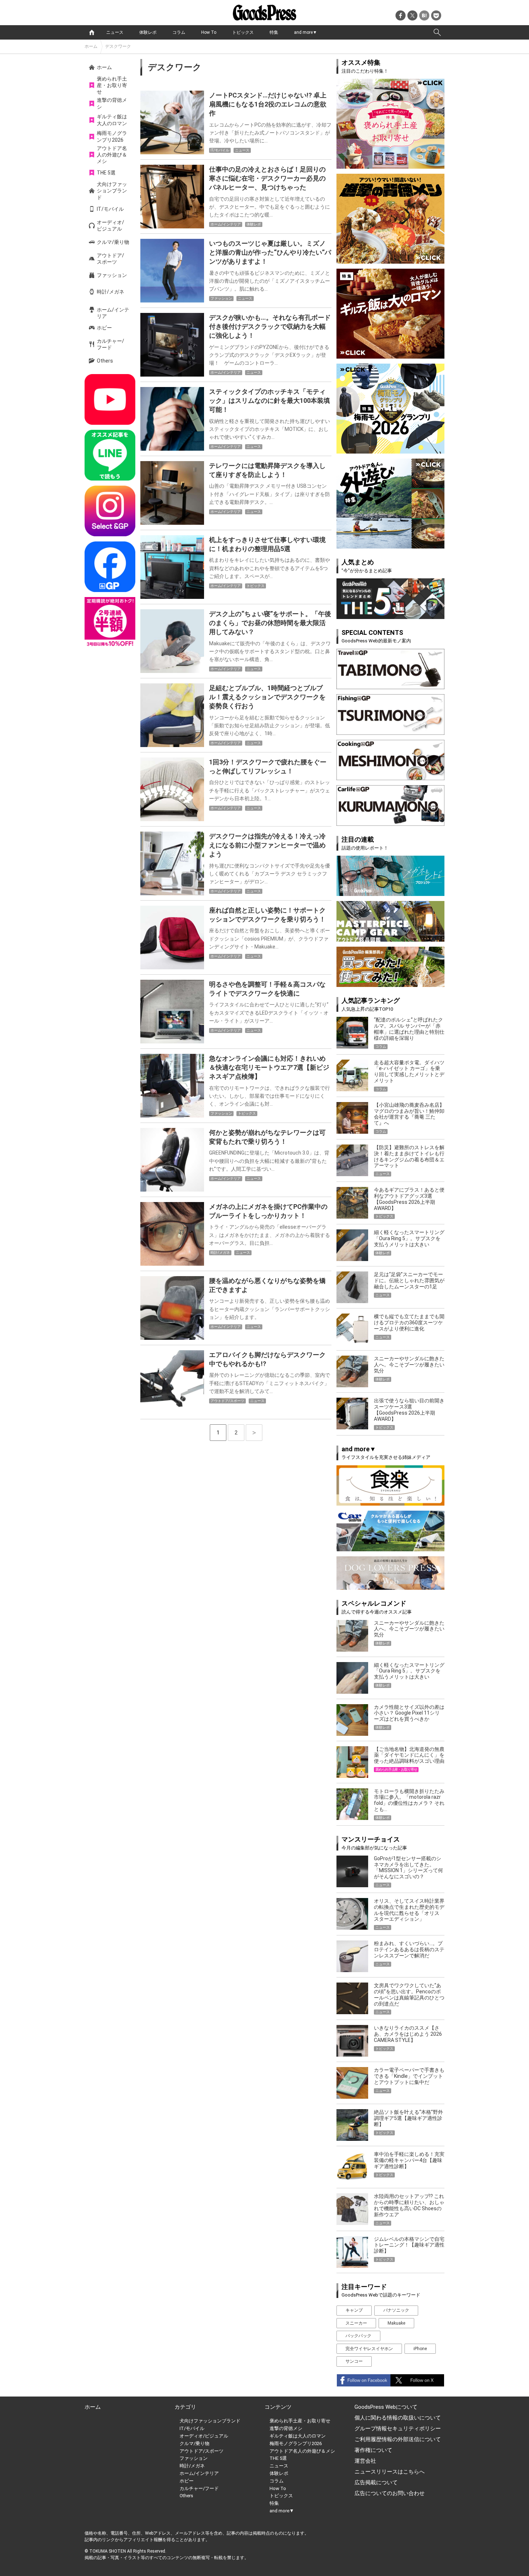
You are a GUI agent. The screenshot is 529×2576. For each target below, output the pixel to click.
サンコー (354, 2361)
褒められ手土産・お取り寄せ (112, 85)
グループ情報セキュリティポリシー (398, 2429)
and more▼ (306, 32)
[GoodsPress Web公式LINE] (110, 455)
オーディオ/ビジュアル (110, 226)
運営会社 (365, 2461)
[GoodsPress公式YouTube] (110, 399)
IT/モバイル (110, 209)
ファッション (112, 275)
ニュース (115, 32)
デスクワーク (118, 46)
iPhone (420, 2349)
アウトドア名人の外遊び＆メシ (112, 155)
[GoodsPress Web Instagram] (110, 511)
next (254, 1433)
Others (105, 361)
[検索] (437, 32)
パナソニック (396, 2310)
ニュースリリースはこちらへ (390, 2472)
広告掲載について (376, 2482)
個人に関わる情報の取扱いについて (398, 2418)
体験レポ (148, 32)
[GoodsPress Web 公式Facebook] (110, 567)
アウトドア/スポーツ (110, 259)
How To (209, 32)
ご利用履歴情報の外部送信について (398, 2439)
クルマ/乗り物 (113, 242)
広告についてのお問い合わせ (390, 2493)
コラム (179, 32)
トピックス (243, 32)
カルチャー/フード (110, 344)
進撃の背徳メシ (112, 103)
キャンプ (354, 2310)
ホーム (91, 46)
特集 (274, 32)
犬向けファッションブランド (112, 191)
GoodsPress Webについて (386, 2407)
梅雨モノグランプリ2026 (112, 136)
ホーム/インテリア (113, 313)
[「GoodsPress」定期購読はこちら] (110, 622)
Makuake (396, 2323)
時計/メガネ (110, 292)
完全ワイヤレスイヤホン (369, 2349)
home (92, 32)
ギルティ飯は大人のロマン (112, 120)
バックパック (358, 2336)
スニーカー (356, 2323)
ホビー (104, 328)
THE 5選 (106, 173)
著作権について (373, 2450)
